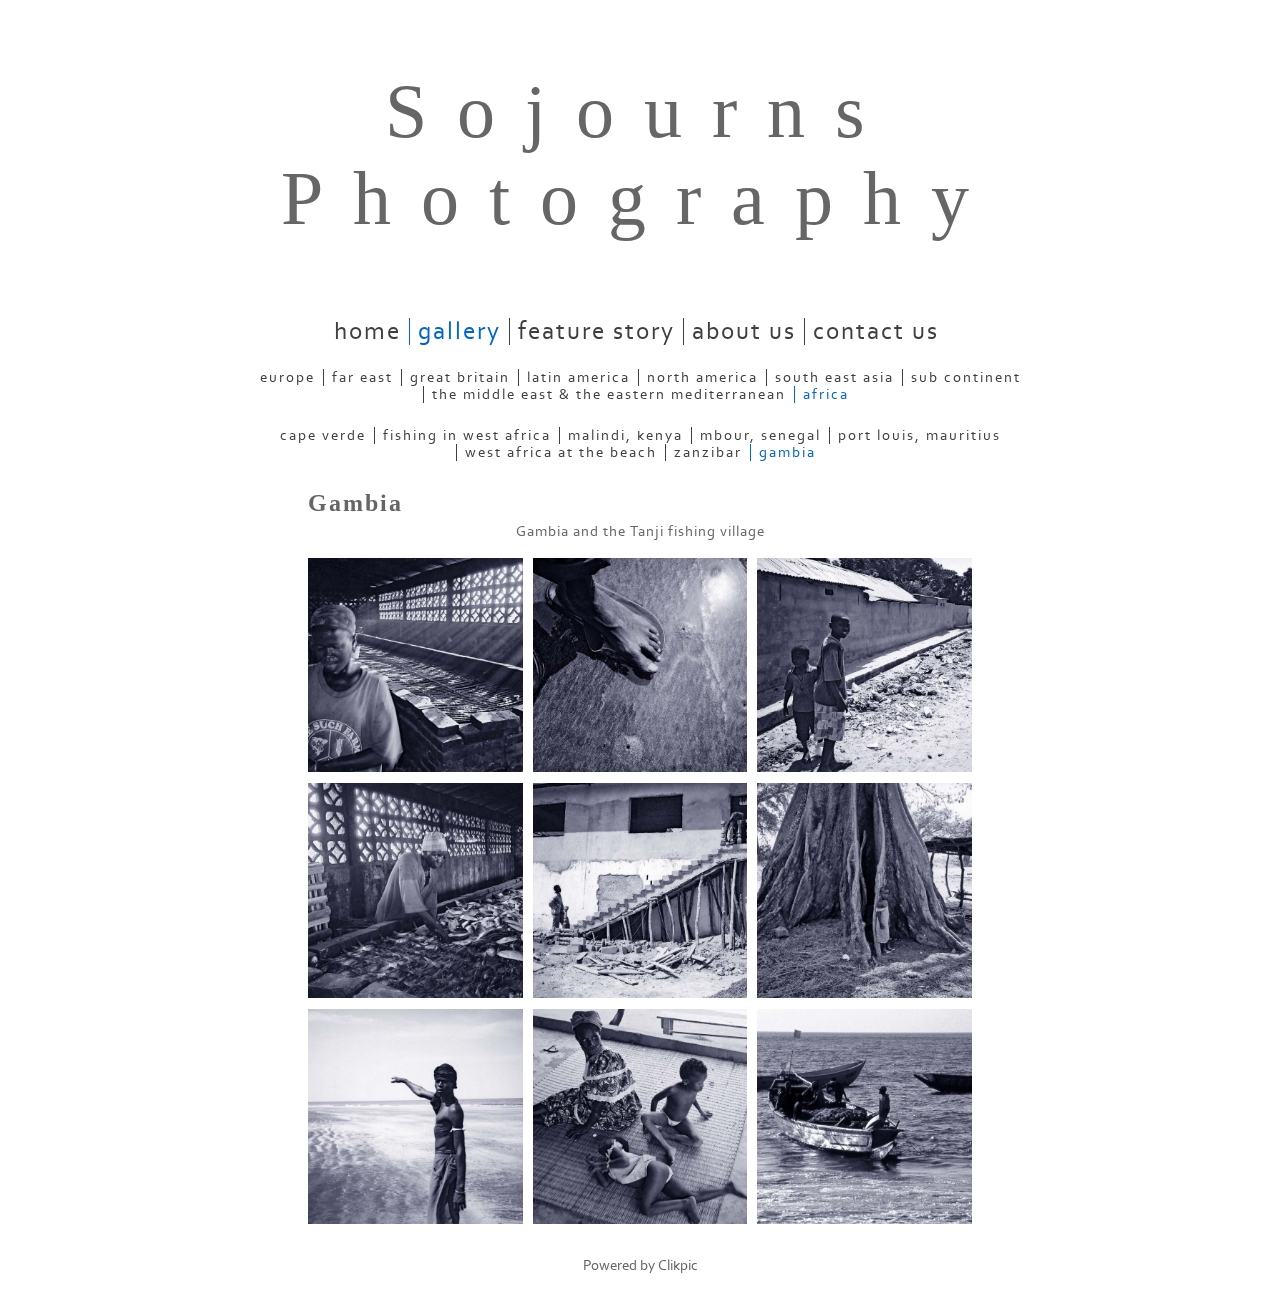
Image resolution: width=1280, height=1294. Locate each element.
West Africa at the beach (561, 452)
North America (702, 377)
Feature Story (596, 331)
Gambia (787, 452)
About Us (744, 331)
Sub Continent (966, 377)
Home (367, 331)
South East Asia (834, 377)
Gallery (459, 331)
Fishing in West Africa (467, 435)
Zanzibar (708, 452)
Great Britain (460, 377)
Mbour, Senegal (760, 435)
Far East (362, 377)
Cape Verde (323, 435)
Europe (287, 377)
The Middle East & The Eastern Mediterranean (609, 394)
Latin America (578, 377)
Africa (826, 394)
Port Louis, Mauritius (919, 435)
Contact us (876, 331)
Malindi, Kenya (625, 435)
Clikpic (678, 1265)
